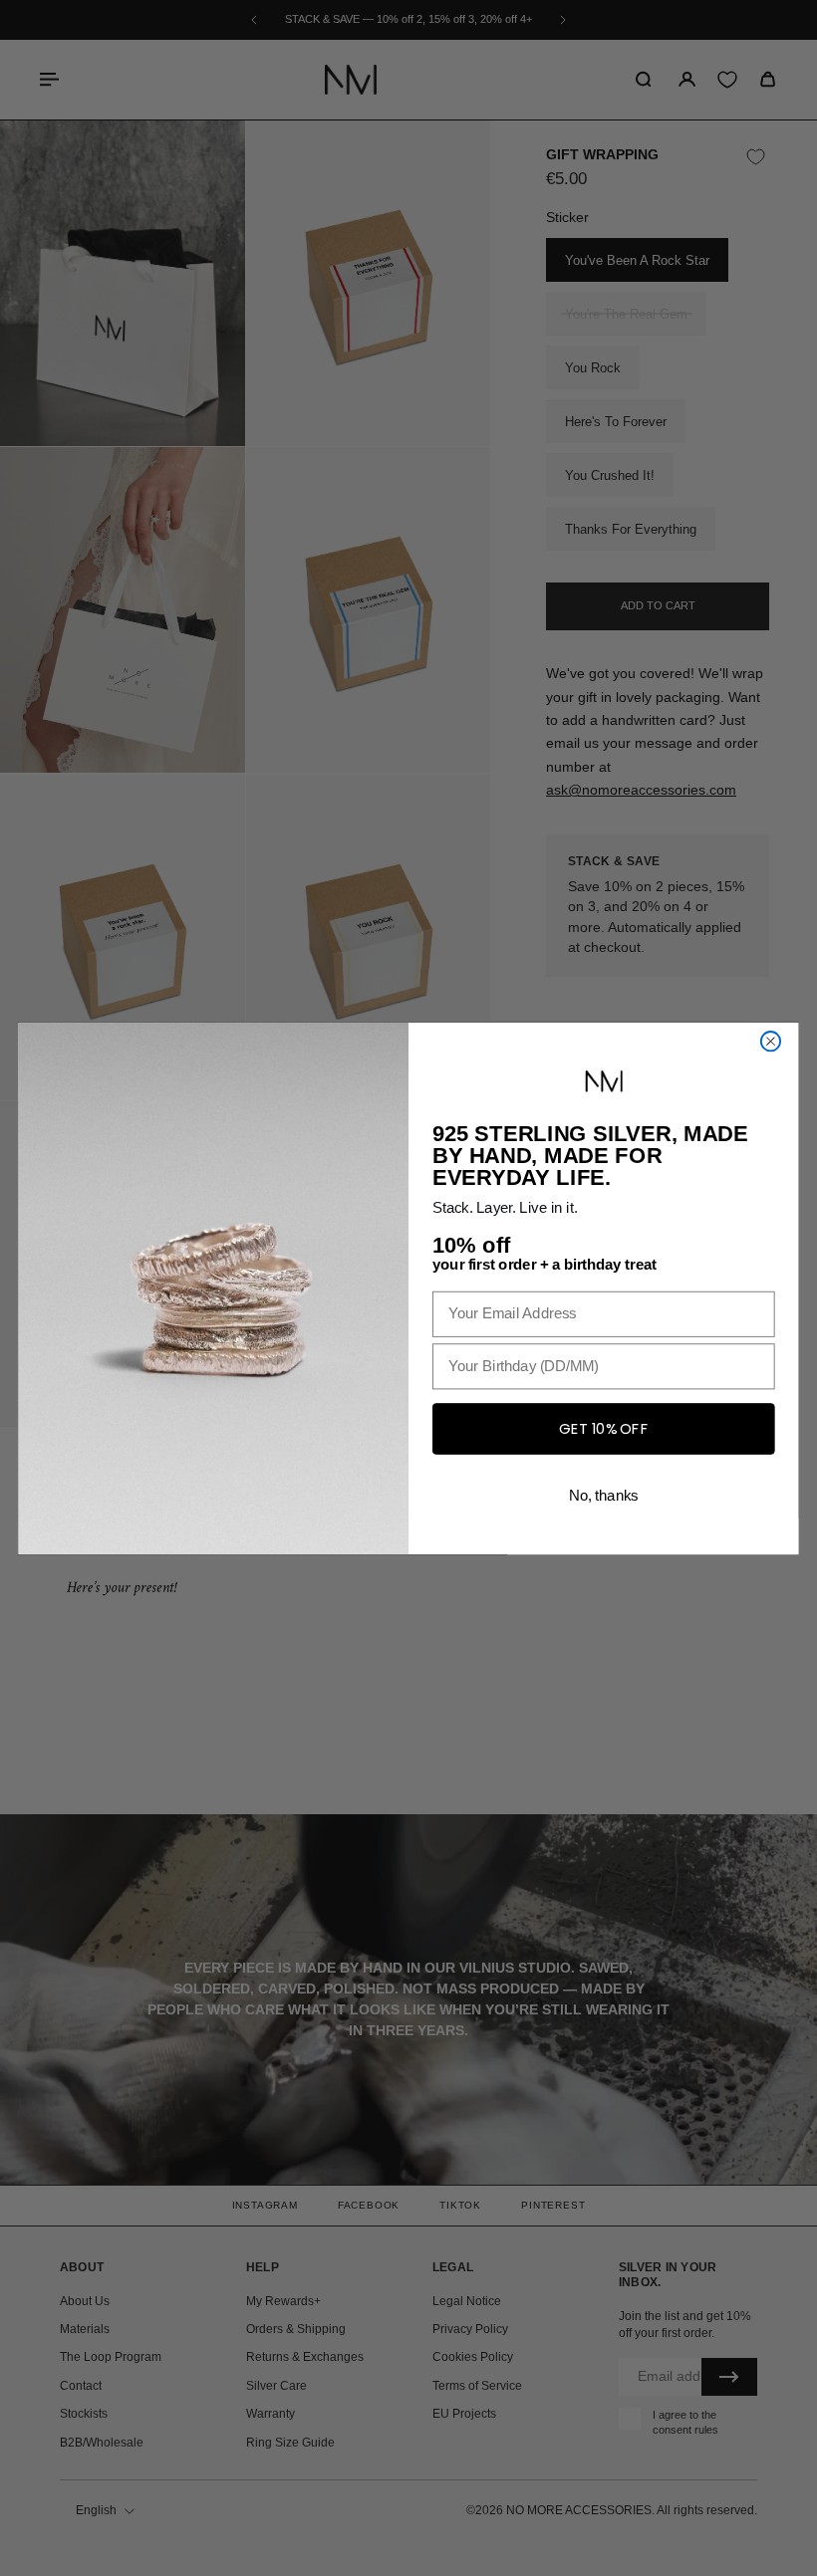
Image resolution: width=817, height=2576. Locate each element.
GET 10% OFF (604, 1427)
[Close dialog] (771, 1041)
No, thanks (604, 1495)
